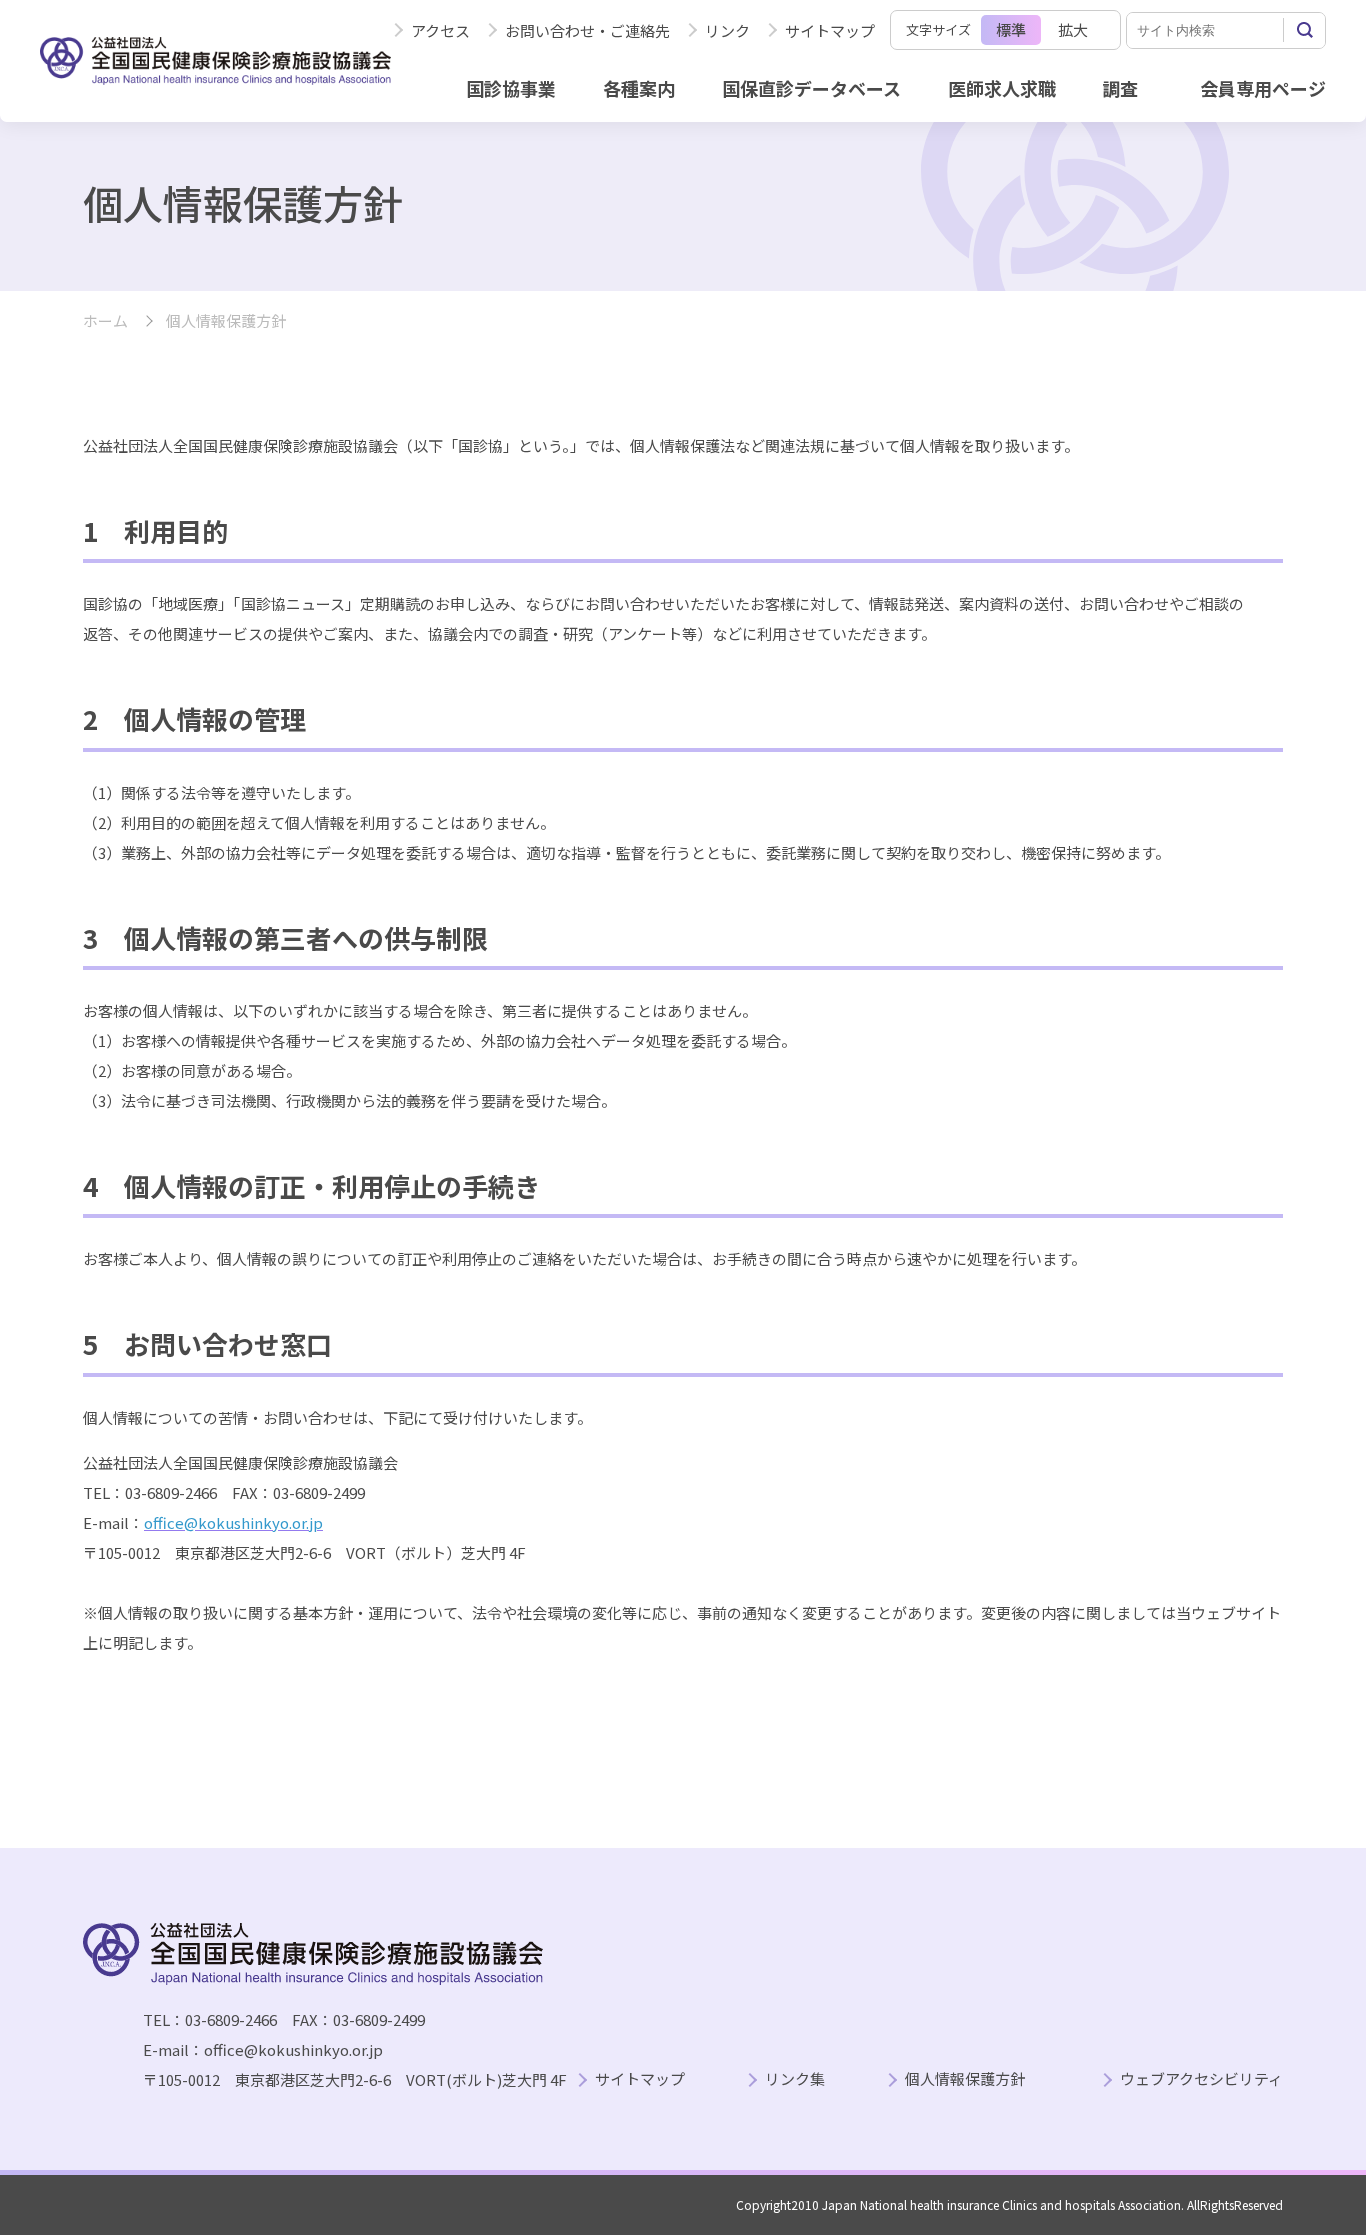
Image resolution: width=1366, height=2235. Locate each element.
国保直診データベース (811, 88)
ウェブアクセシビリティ (1201, 2079)
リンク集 (795, 2079)
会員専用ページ (1263, 88)
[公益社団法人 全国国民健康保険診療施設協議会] (215, 60)
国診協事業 (511, 88)
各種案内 (639, 88)
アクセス (440, 30)
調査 (1120, 88)
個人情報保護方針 (965, 2079)
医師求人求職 (1002, 88)
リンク (727, 30)
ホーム (105, 321)
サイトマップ (830, 30)
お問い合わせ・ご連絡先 (587, 30)
